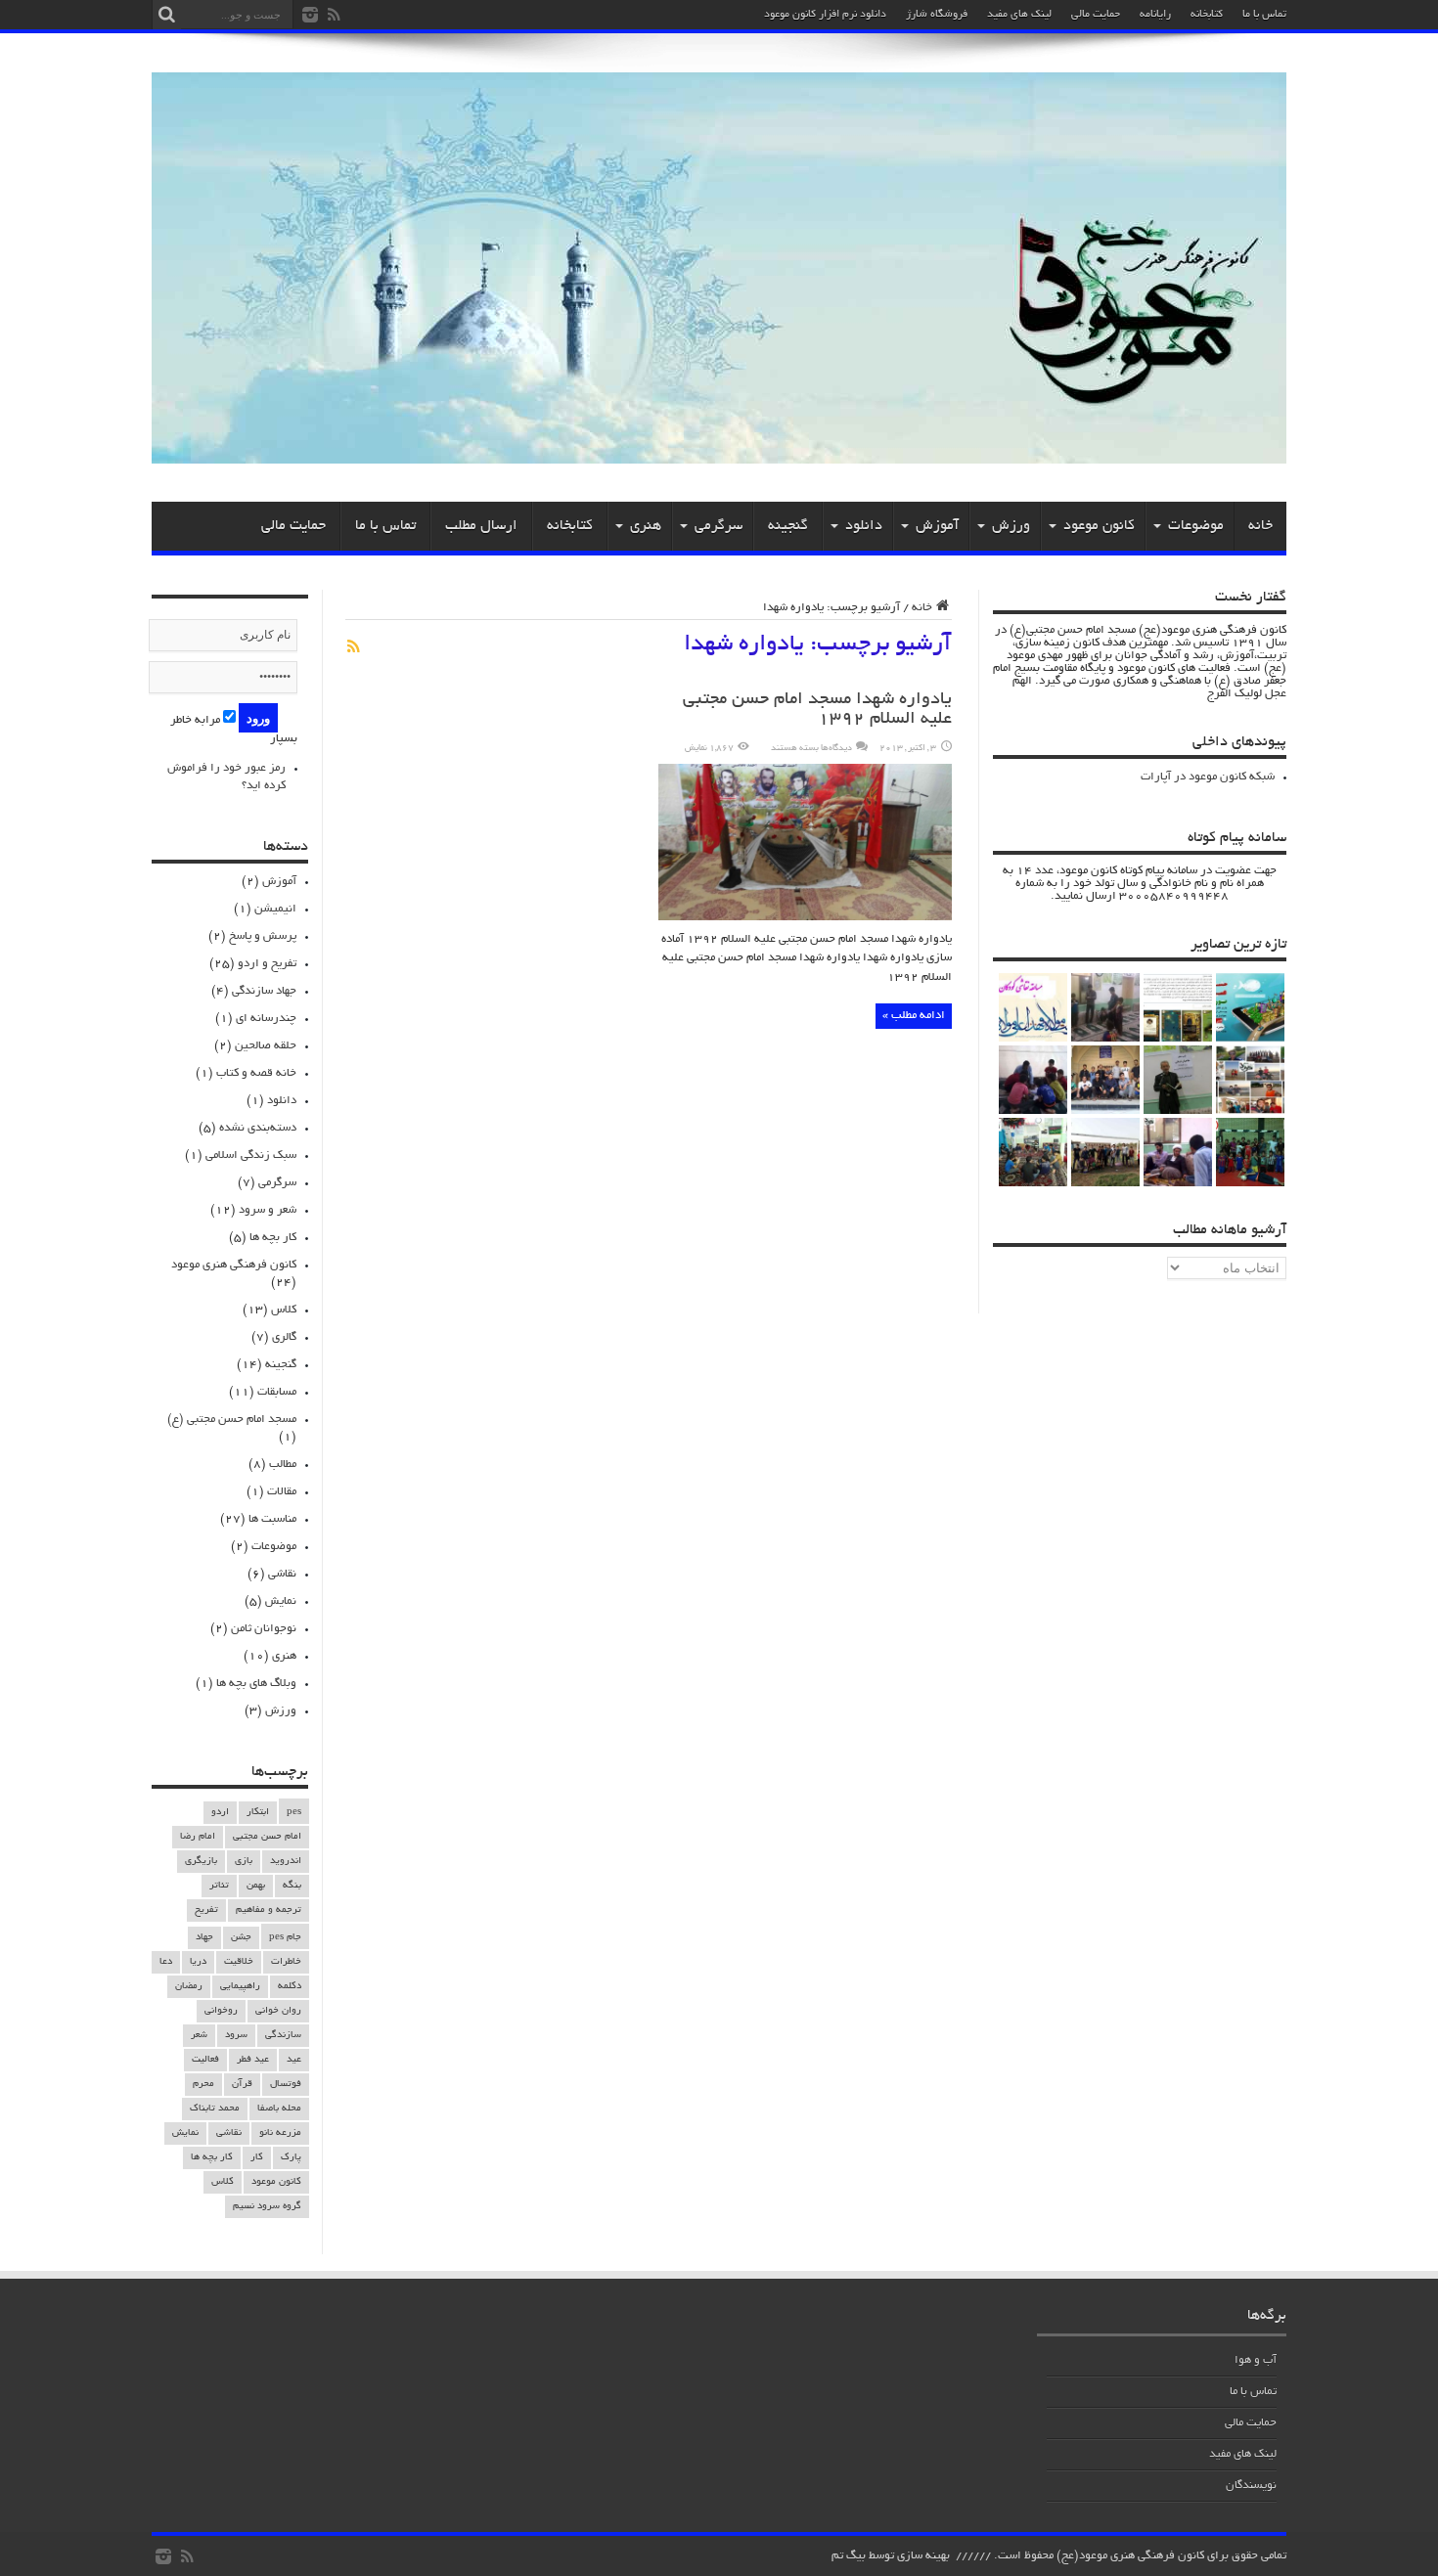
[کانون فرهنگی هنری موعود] (719, 457)
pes (294, 1813)
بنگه (292, 1886)
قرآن (242, 2085)
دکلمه (290, 1987)
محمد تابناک (215, 2109)
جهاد (204, 1938)
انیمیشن (275, 909)
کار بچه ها (273, 1238)
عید (294, 2060)
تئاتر (219, 1886)
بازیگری (201, 1862)
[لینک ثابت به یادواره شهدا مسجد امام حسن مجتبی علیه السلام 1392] (805, 918)
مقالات (282, 1492)
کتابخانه (1207, 15)
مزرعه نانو (280, 2133)
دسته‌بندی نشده (258, 1128)
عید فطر (253, 2060)
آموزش (937, 526)
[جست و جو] (166, 15)
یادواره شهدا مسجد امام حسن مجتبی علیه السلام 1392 (817, 710)
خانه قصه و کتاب (256, 1073)
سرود (236, 2036)
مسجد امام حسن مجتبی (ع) (232, 1420)
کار (257, 2158)
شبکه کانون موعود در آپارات (1208, 777)
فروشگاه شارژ (937, 15)
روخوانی (221, 2011)
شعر (199, 2036)
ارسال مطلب (481, 526)
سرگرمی (719, 526)
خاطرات (286, 1962)
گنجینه (788, 526)
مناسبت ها (272, 1519)
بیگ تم (849, 2556)
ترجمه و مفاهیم (269, 1910)
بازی (244, 1862)
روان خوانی (278, 2011)
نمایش (281, 1601)
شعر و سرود (268, 1210)
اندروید (286, 1862)
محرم (203, 2085)
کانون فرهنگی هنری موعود (234, 1265)
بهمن (256, 1886)
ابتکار (258, 1813)
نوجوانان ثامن (264, 1629)
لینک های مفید (1019, 15)
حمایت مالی (1096, 15)
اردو (220, 1813)
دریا (198, 1962)
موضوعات (1196, 526)
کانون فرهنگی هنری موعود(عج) (1130, 2556)
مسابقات (277, 1392)
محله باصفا (279, 2109)
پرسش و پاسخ (263, 936)
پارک (291, 2158)
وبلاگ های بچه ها (256, 1684)
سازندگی (283, 2036)
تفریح (206, 1910)
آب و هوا (1256, 2360)
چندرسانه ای (266, 1019)
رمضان (189, 1987)
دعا (166, 1962)
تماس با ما (1264, 15)
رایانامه (1155, 15)
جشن (241, 1938)
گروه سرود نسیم (267, 2207)
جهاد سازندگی (264, 991)
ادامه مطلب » (914, 1016)
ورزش (1011, 526)
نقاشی (282, 1574)
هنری (646, 526)
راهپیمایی (240, 1987)
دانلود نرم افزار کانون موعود (825, 15)
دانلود (864, 526)
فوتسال (286, 2085)
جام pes (285, 1938)
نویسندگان (1251, 2486)
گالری (284, 1337)
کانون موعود (1099, 526)
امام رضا (198, 1837)
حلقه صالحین (266, 1046)
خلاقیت (239, 1962)
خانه (1260, 526)
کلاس (284, 1310)
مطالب (283, 1465)
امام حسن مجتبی (267, 1837)
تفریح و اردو (267, 964)
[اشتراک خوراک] (353, 646)
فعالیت (205, 2060)
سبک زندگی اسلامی (251, 1155)
